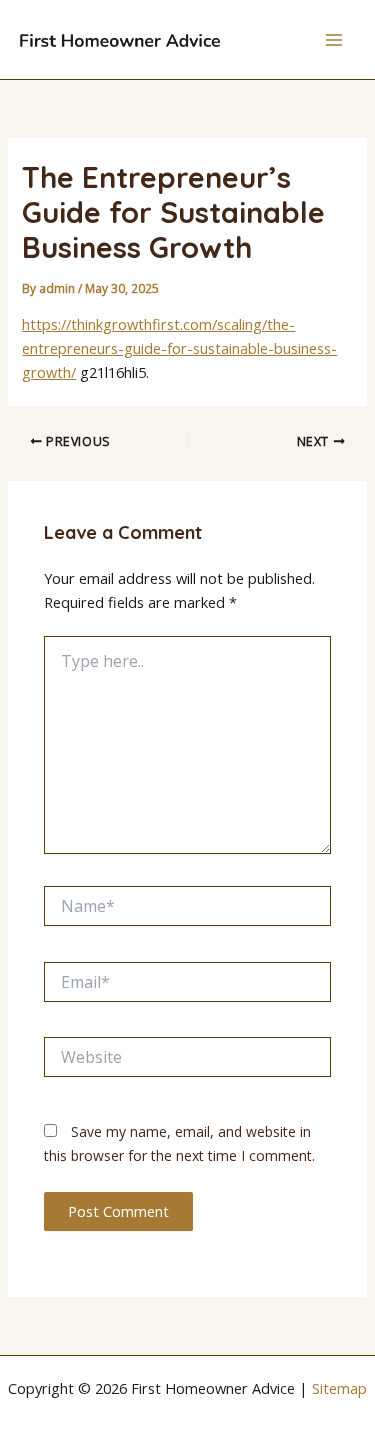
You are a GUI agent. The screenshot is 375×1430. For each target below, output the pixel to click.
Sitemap (339, 1388)
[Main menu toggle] (334, 40)
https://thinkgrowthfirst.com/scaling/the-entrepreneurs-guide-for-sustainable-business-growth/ (179, 348)
